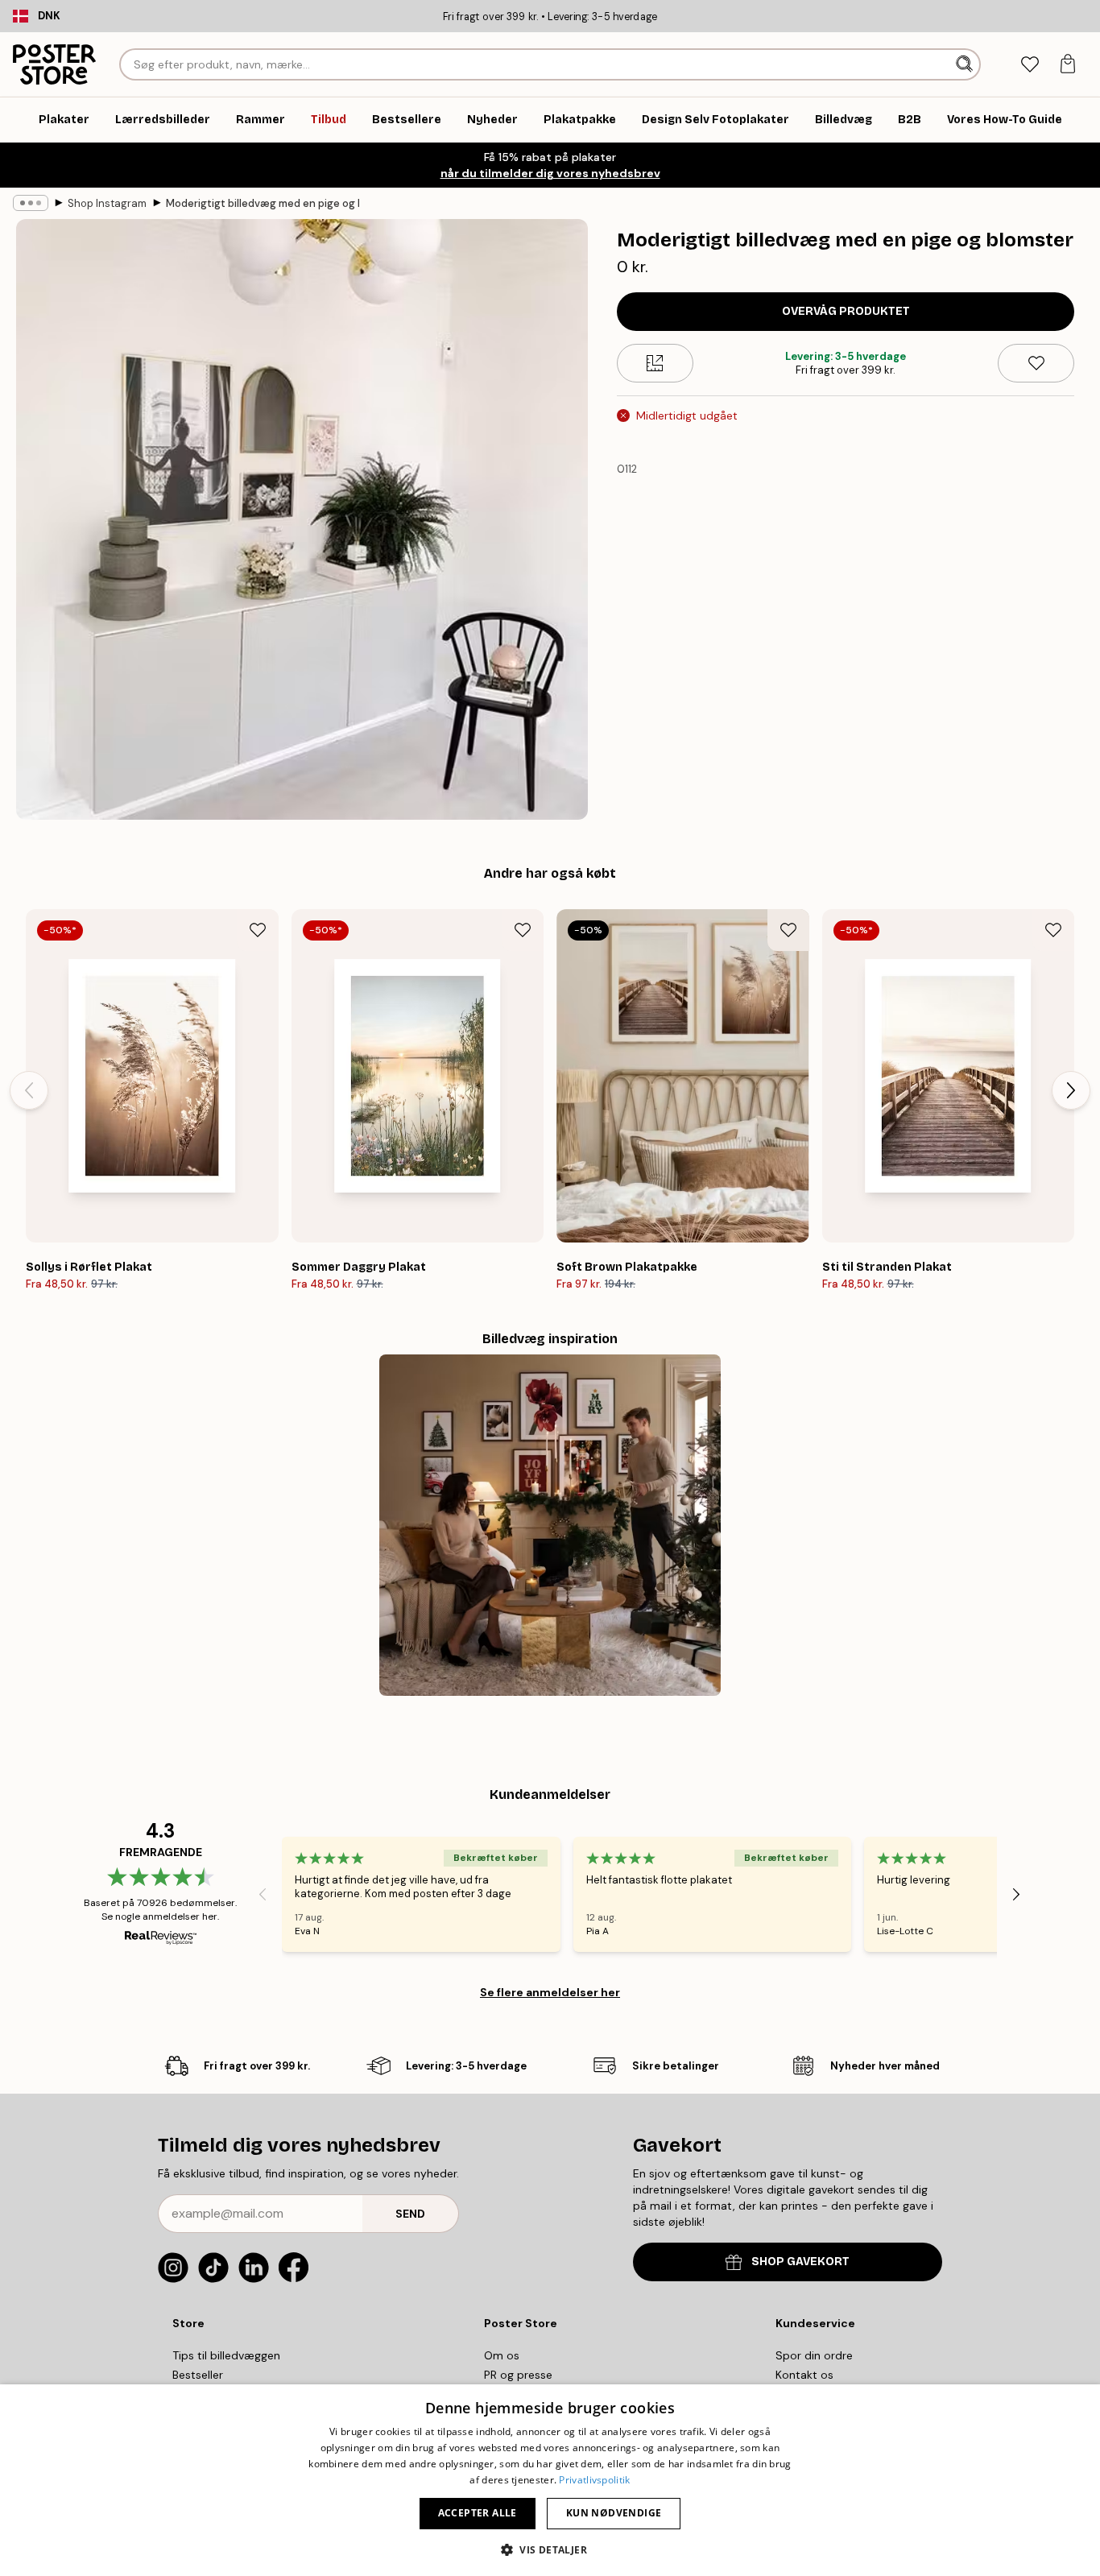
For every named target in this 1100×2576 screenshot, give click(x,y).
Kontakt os (804, 2375)
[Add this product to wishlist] (1036, 363)
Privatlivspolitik (594, 2480)
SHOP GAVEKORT (800, 2262)
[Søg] (966, 64)
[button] (550, 2549)
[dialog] (550, 2480)
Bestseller (198, 2375)
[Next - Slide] (1071, 1090)
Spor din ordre (814, 2355)
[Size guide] (655, 363)
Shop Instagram (107, 203)
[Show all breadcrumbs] (31, 203)
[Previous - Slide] (29, 1090)
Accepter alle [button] (478, 2513)
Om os (502, 2355)
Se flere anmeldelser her (550, 1992)
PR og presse (518, 2375)
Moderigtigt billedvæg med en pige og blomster (263, 203)
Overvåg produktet (846, 311)
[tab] (1030, 65)
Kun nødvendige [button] (614, 2513)
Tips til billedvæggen (226, 2355)
